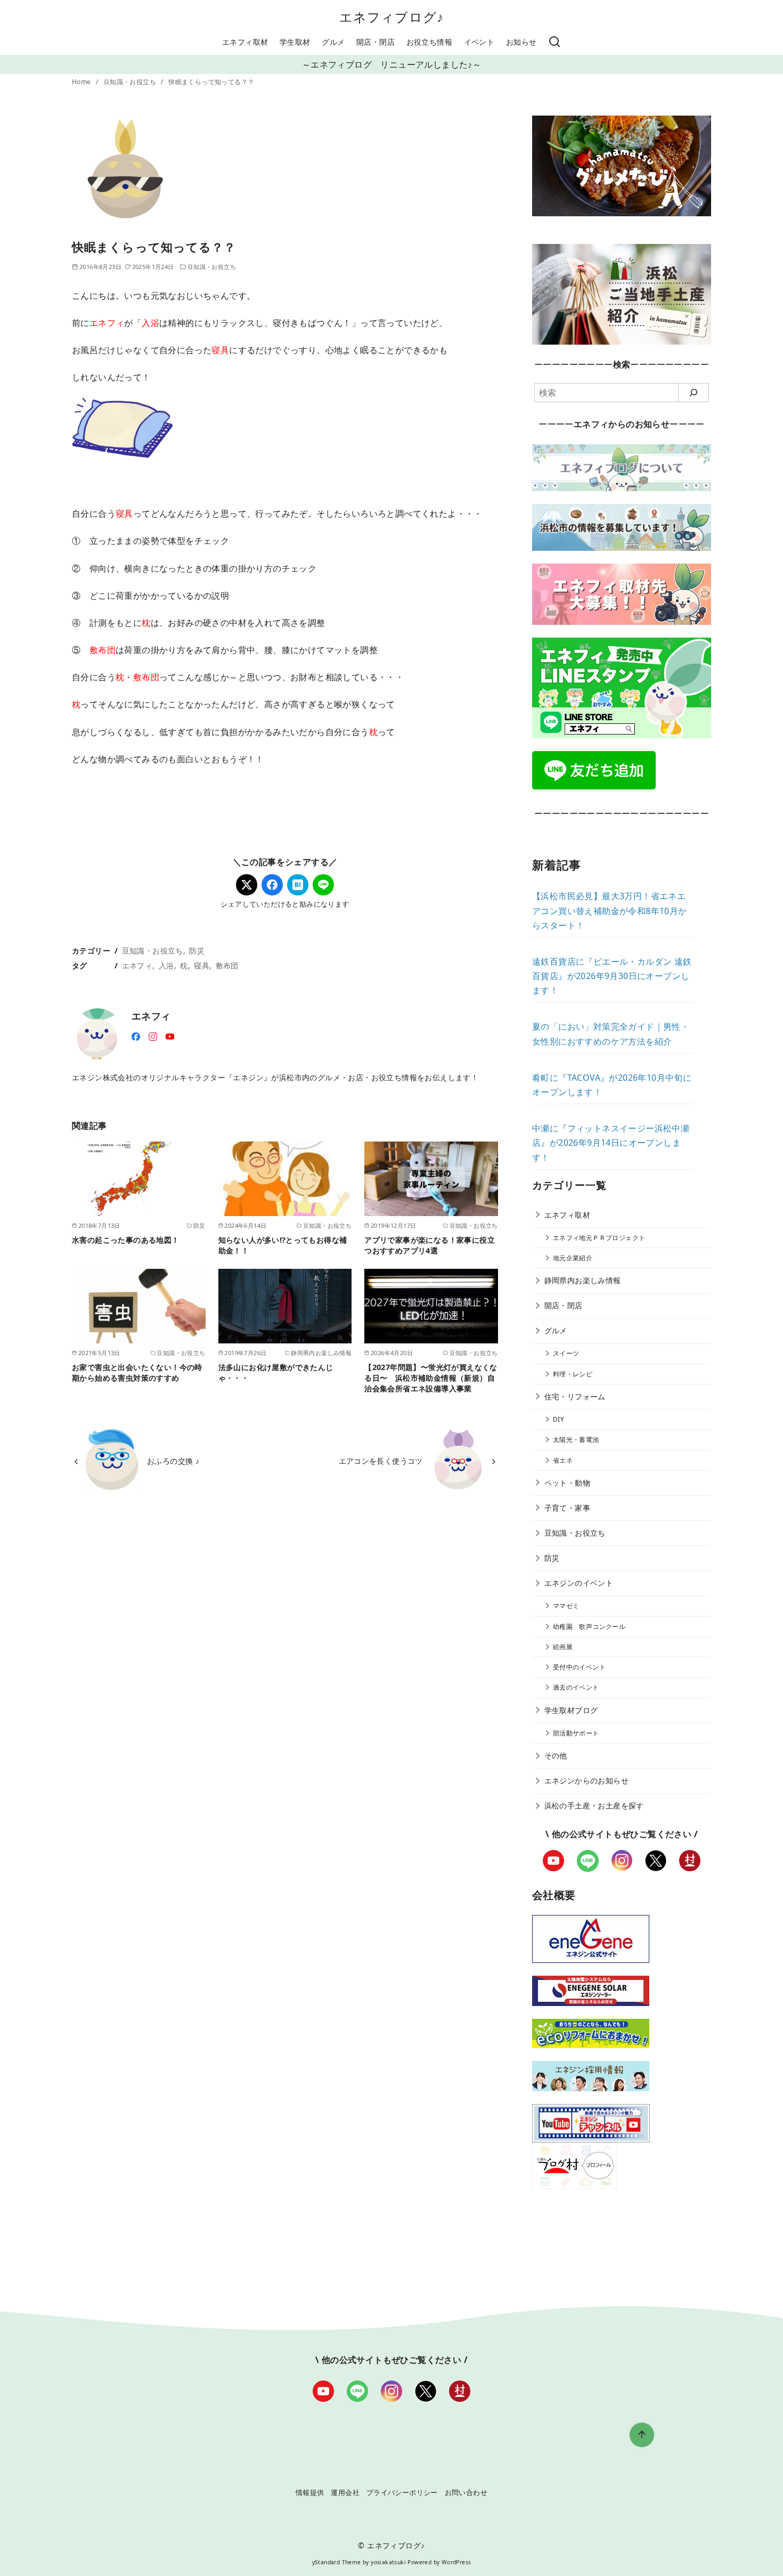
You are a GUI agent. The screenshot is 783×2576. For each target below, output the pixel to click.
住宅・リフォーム (575, 1396)
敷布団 (227, 965)
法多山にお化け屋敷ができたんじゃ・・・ (276, 1372)
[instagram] (153, 1036)
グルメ (333, 42)
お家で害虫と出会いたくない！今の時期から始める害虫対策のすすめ (137, 1372)
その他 (556, 1755)
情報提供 (310, 2492)
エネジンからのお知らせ (586, 1780)
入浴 (166, 965)
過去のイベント (576, 1687)
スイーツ (566, 1353)
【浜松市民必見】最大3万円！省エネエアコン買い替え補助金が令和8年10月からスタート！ (610, 910)
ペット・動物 (567, 1483)
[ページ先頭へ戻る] (642, 2435)
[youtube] (170, 1036)
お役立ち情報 (429, 42)
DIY (558, 1419)
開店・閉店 (376, 42)
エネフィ (137, 965)
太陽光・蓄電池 (576, 1440)
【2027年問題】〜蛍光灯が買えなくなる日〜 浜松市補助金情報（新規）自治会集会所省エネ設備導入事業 (431, 1378)
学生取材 (295, 42)
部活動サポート (576, 1733)
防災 (197, 951)
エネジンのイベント (579, 1583)
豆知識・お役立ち (131, 82)
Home (82, 82)
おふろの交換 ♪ (173, 1461)
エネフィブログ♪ (392, 17)
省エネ (563, 1460)
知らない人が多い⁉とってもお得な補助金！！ (283, 1245)
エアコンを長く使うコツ (381, 1461)
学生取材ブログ (571, 1710)
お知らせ (521, 42)
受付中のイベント (579, 1667)
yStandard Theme (337, 2562)
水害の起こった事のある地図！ (126, 1240)
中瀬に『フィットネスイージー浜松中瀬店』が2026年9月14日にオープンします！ (611, 1143)
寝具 (202, 965)
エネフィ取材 (245, 42)
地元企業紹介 (573, 1258)
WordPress (456, 2562)
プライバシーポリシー (402, 2492)
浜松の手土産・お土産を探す (594, 1805)
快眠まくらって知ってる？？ (211, 82)
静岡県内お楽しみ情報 (583, 1280)
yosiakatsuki (388, 2562)
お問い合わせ (466, 2492)
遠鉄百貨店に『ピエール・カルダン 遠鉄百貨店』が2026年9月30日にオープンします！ (612, 976)
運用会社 (345, 2492)
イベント (479, 42)
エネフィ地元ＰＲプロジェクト (599, 1238)
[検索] (554, 42)
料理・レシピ (573, 1374)
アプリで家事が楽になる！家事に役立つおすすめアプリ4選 (430, 1245)
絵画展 (563, 1647)
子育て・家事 (567, 1508)
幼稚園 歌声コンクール (589, 1627)
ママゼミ (566, 1606)
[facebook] (136, 1036)
